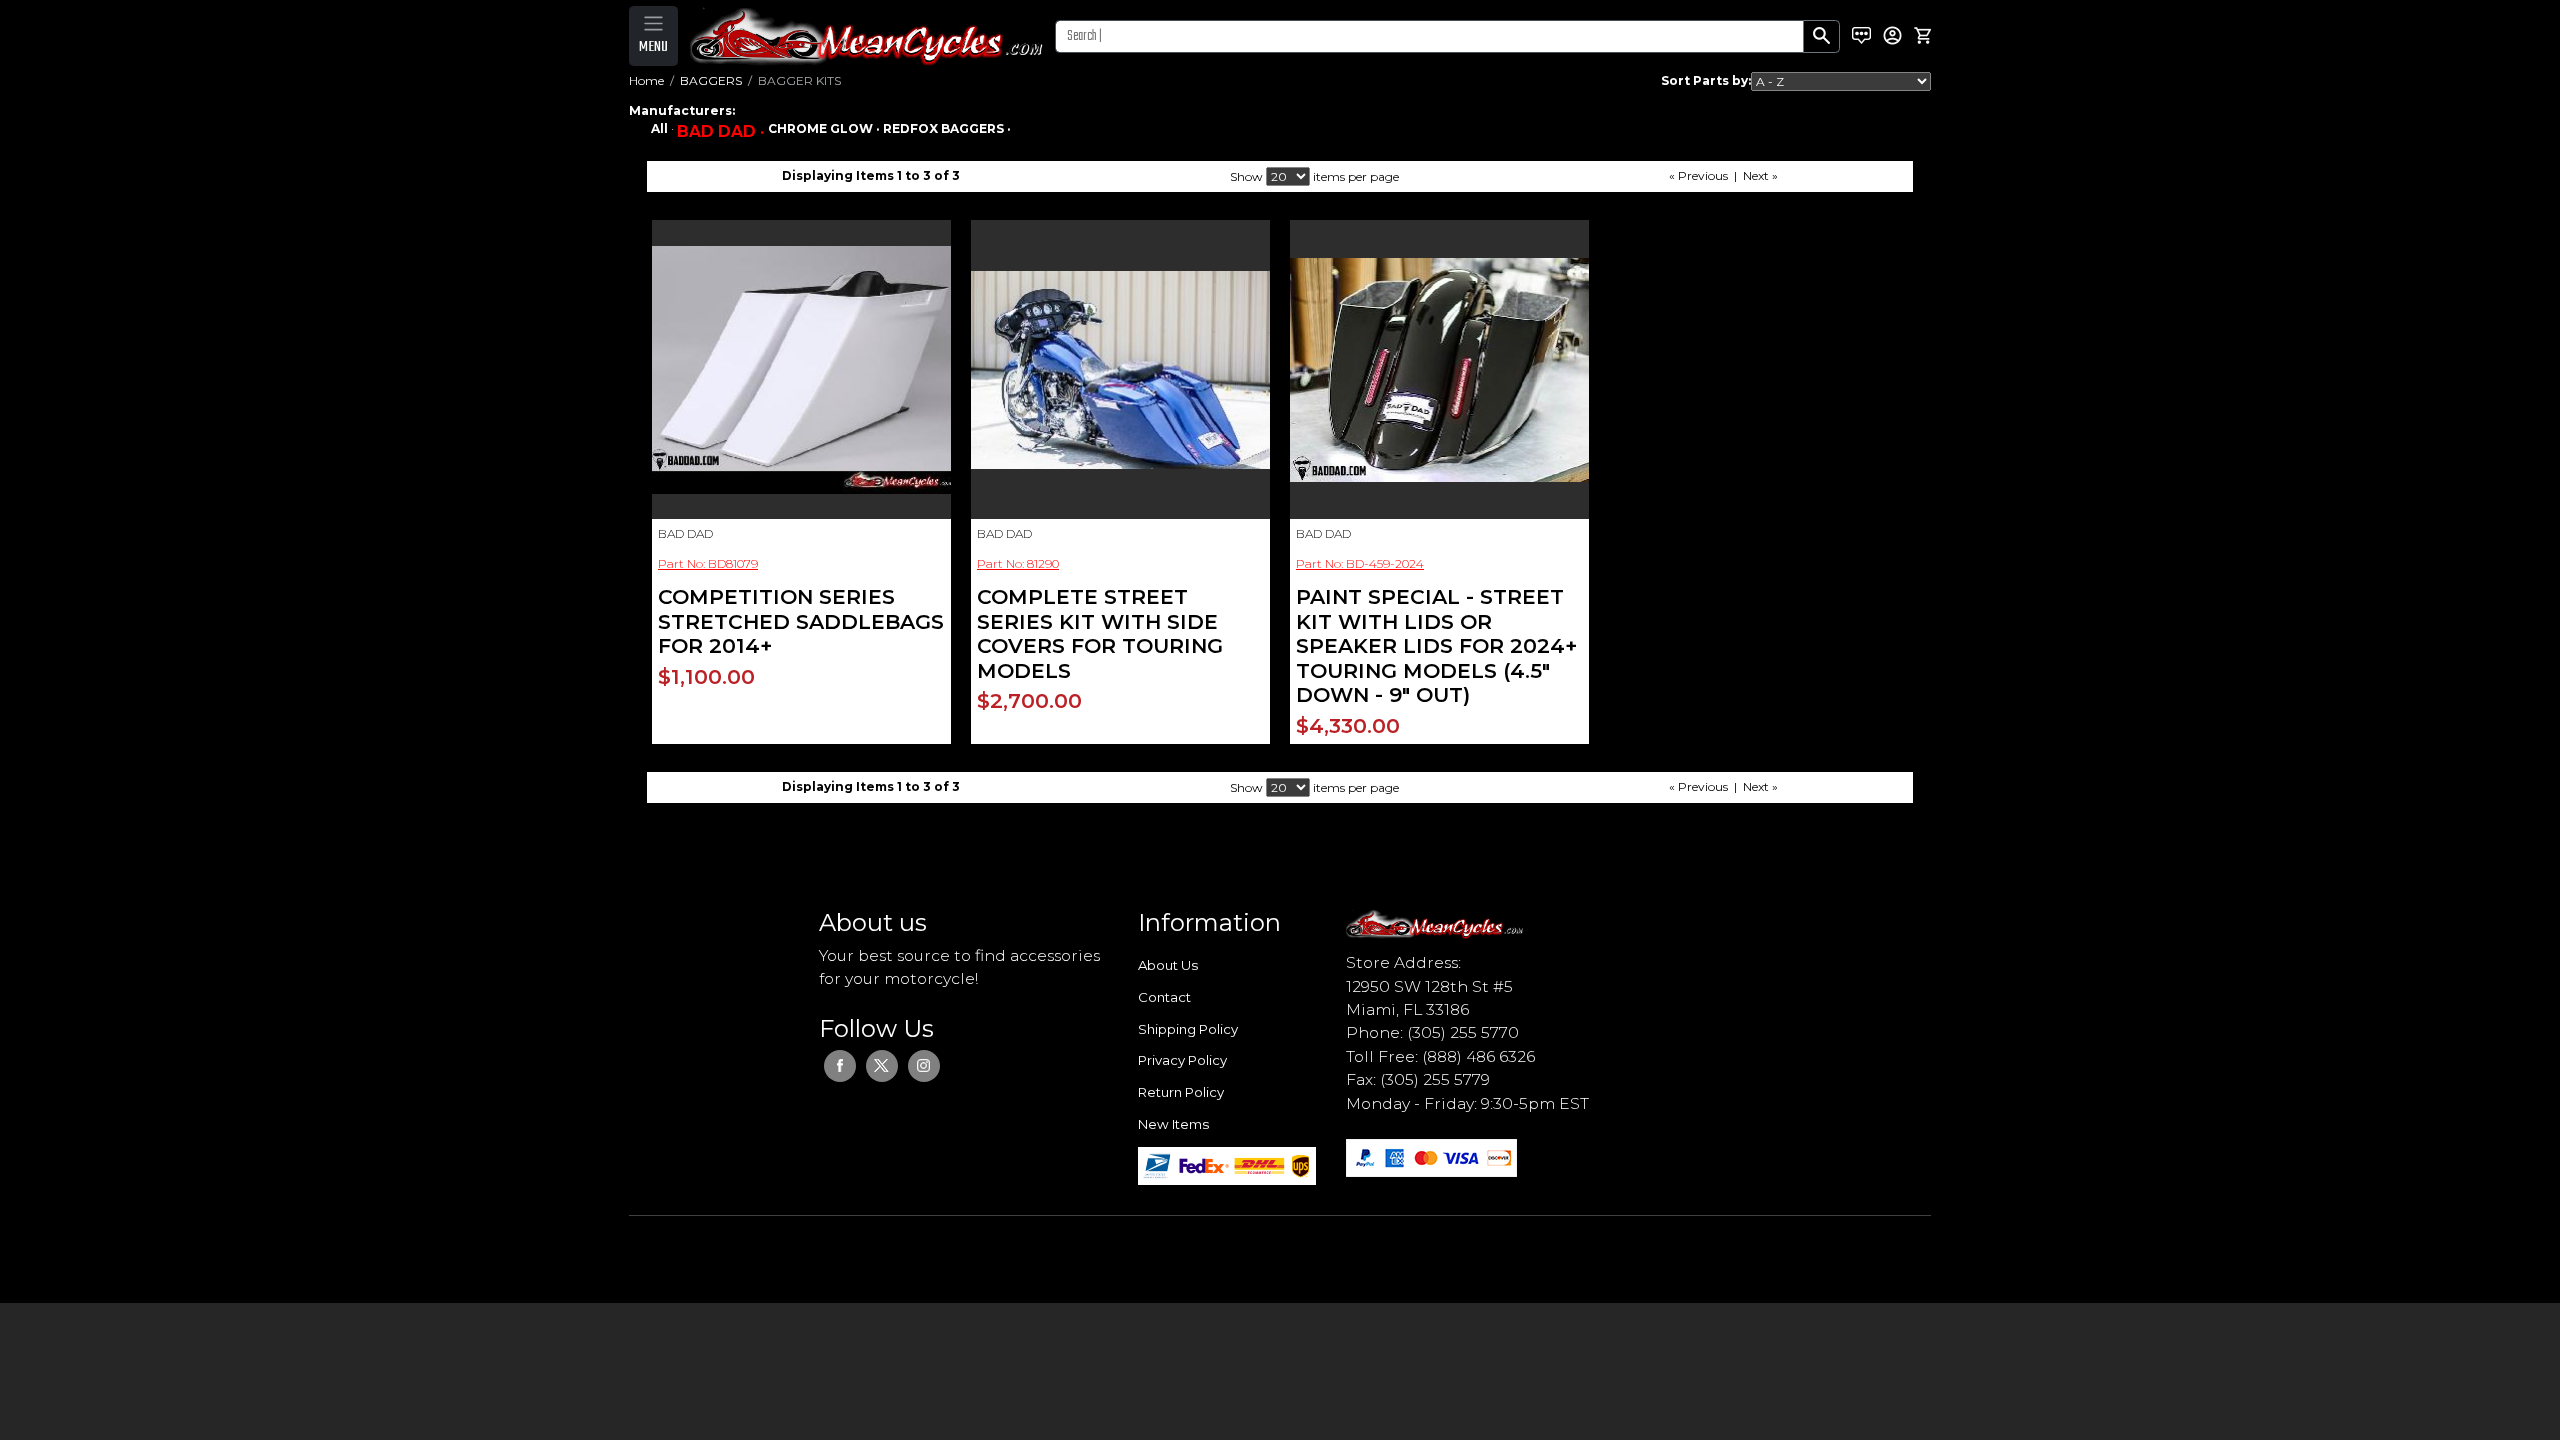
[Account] (1892, 35)
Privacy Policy (1182, 1060)
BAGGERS (711, 80)
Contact (1164, 997)
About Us (1168, 965)
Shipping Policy (1188, 1029)
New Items (1173, 1124)
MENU (653, 47)
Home (646, 80)
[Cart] (1922, 36)
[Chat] (1861, 36)
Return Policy (1181, 1092)
